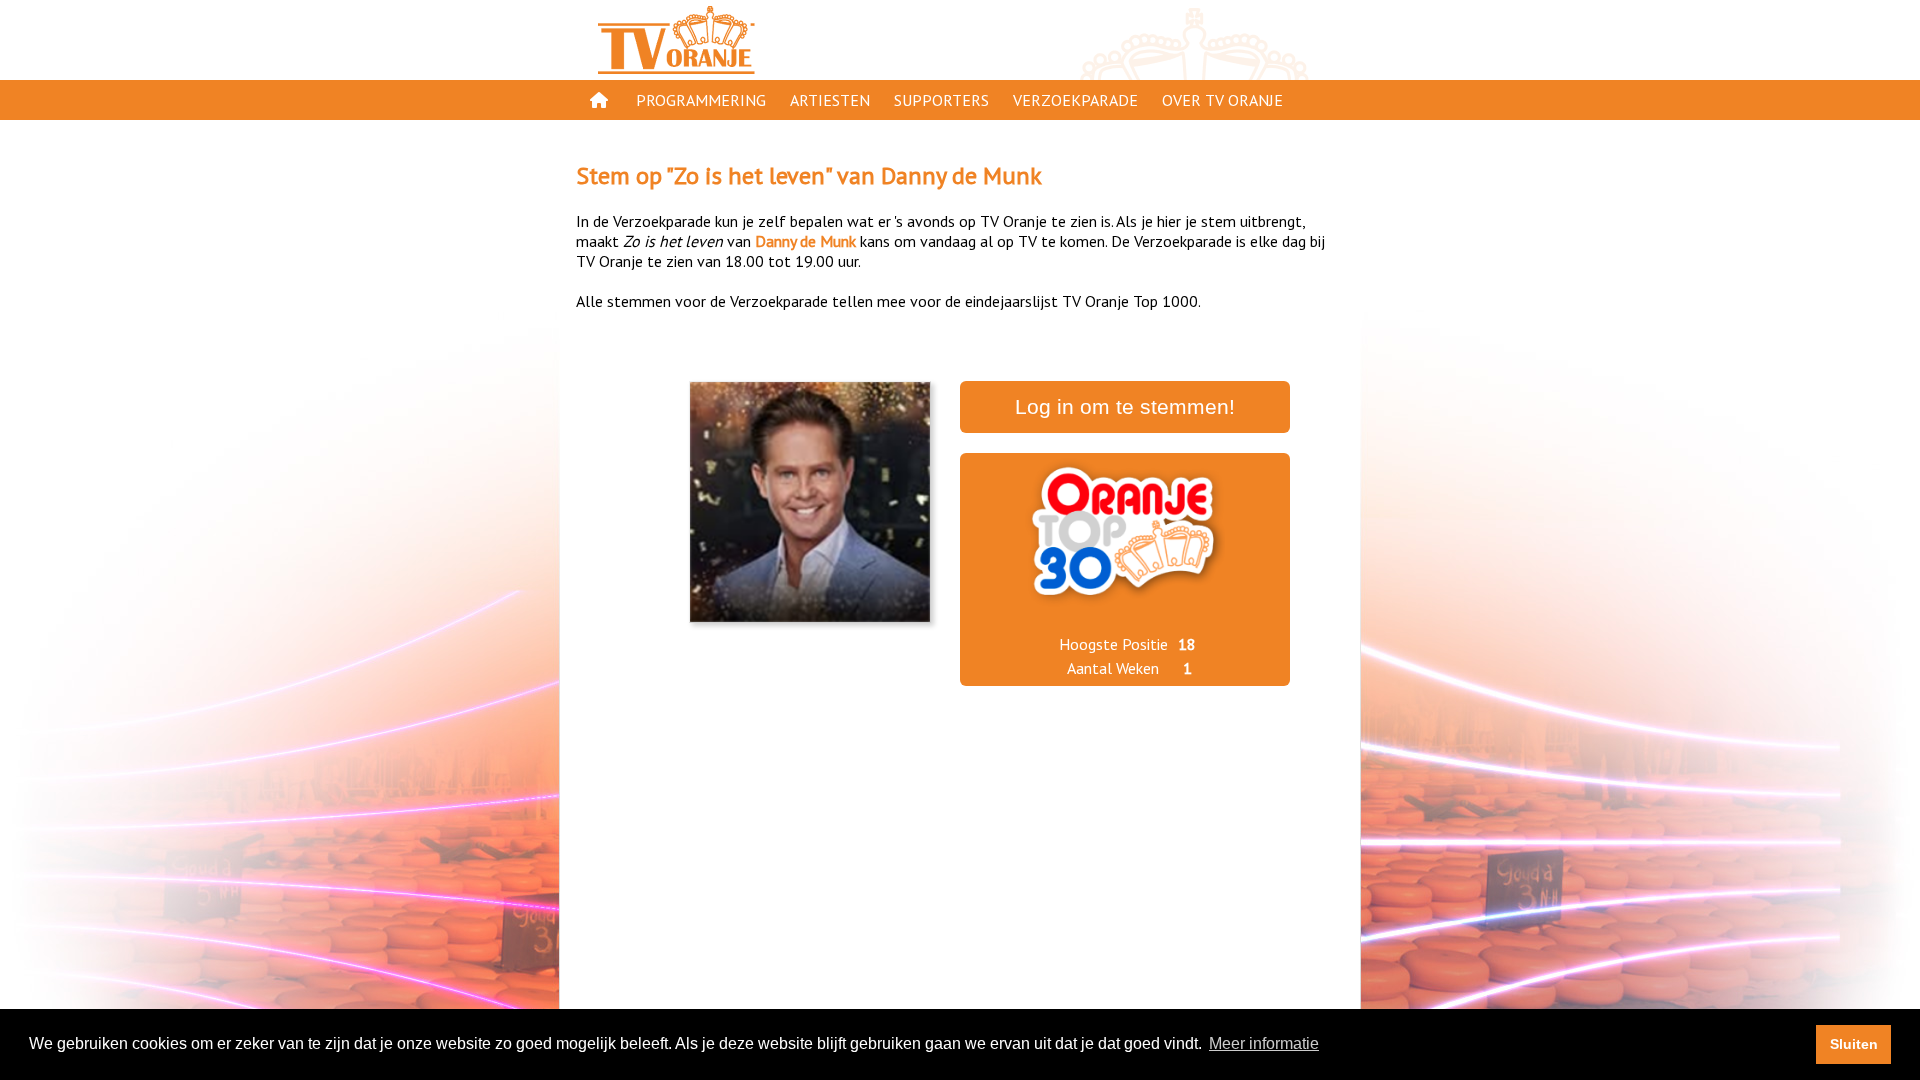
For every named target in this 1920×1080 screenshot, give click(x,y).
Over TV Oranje (1222, 100)
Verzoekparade (1075, 100)
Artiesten (830, 100)
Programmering (701, 100)
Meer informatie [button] (1264, 1043)
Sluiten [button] (1854, 1044)
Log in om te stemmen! (1125, 407)
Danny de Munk (961, 175)
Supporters (941, 100)
